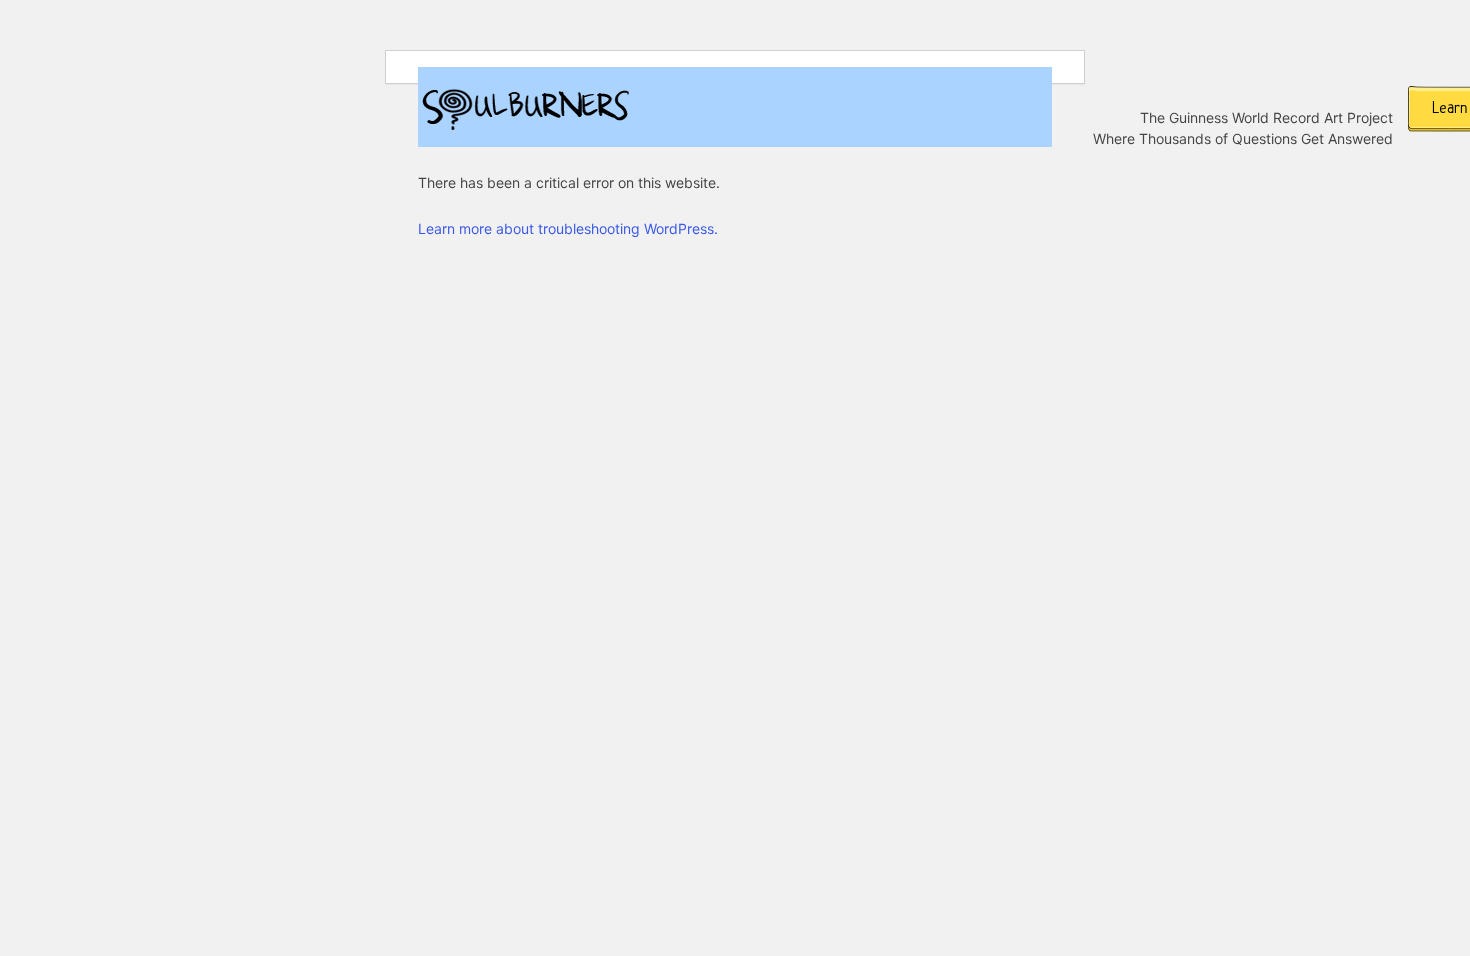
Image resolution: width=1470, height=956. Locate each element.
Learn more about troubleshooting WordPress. (568, 228)
